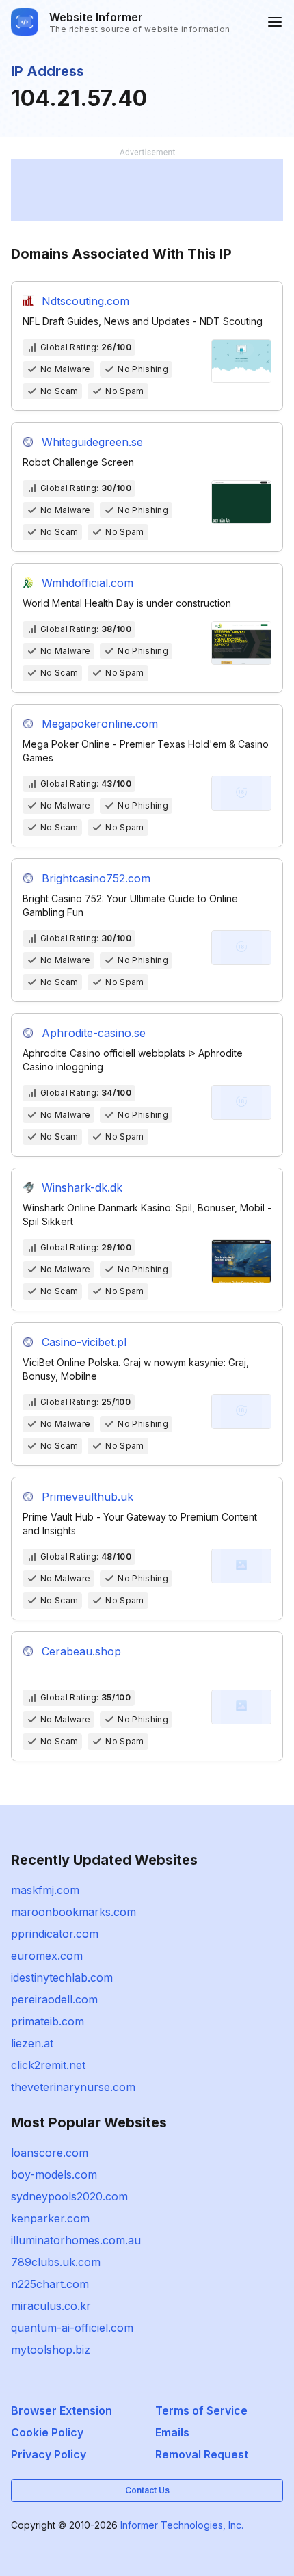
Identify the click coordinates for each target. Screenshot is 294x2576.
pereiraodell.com (54, 1999)
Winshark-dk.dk (82, 1187)
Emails (172, 2432)
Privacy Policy (49, 2454)
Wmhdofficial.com (88, 583)
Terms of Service (201, 2410)
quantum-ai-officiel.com (72, 2328)
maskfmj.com (45, 1890)
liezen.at (32, 2043)
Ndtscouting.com (85, 301)
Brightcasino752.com (96, 878)
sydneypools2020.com (69, 2196)
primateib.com (48, 2021)
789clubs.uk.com (56, 2262)
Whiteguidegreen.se (92, 442)
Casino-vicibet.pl (84, 1342)
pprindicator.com (55, 1934)
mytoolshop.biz (51, 2350)
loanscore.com (50, 2153)
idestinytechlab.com (62, 1977)
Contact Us (147, 2490)
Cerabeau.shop (81, 1651)
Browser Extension (62, 2410)
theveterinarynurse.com (73, 2087)
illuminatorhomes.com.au (76, 2240)
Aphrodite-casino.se (94, 1033)
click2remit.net (48, 2065)
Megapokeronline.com (100, 724)
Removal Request (202, 2454)
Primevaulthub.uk (88, 1497)
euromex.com (47, 1956)
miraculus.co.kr (51, 2306)
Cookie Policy (47, 2432)
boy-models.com (54, 2174)
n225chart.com (50, 2284)
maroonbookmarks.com (73, 1912)
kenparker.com (50, 2218)
